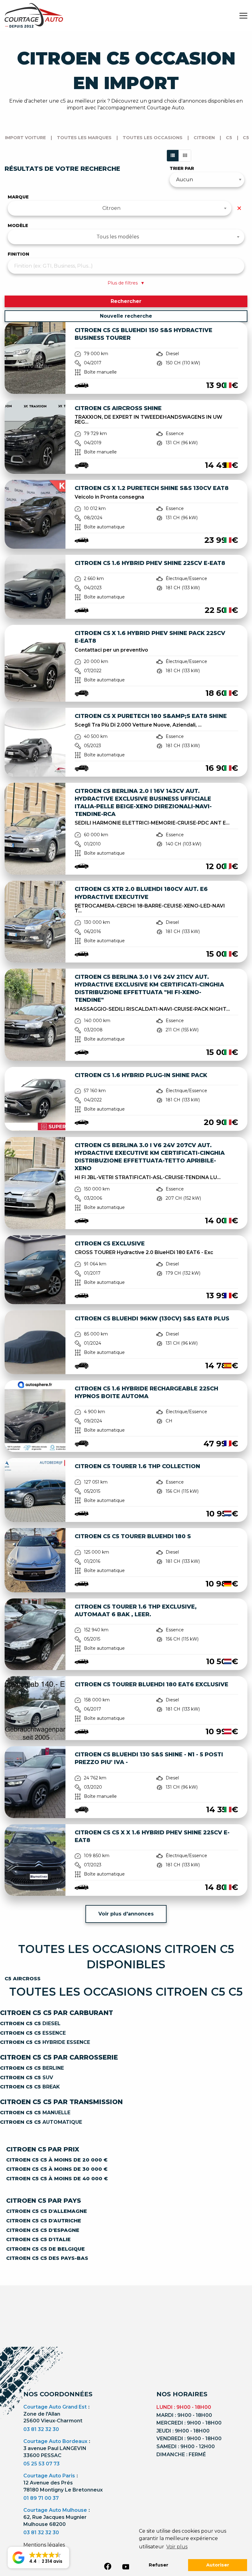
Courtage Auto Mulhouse (55, 2510)
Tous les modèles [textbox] (118, 237)
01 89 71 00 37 (41, 2498)
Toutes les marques (84, 138)
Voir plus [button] (177, 2547)
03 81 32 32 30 (41, 2429)
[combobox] (120, 208)
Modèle (18, 225)
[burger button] (243, 15)
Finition (18, 254)
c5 (229, 138)
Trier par (182, 168)
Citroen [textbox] (111, 208)
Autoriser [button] (218, 2565)
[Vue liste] (173, 156)
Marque (18, 197)
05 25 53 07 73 (41, 2464)
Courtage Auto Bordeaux (55, 2441)
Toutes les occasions (153, 138)
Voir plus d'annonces (126, 1914)
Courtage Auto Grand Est (55, 2407)
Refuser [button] (159, 2565)
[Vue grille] (185, 156)
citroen (204, 138)
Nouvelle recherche (126, 316)
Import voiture (25, 138)
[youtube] (126, 2567)
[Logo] (34, 15)
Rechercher (126, 301)
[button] (38, 2558)
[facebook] (108, 2566)
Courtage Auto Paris (49, 2476)
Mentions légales (44, 2545)
